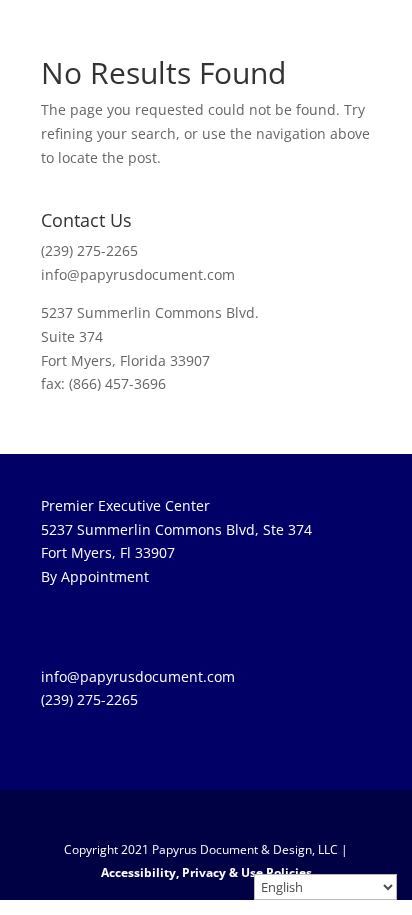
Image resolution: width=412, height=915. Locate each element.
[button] (216, 817)
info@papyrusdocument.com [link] (138, 274)
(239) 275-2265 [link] (89, 250)
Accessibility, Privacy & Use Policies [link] (206, 872)
